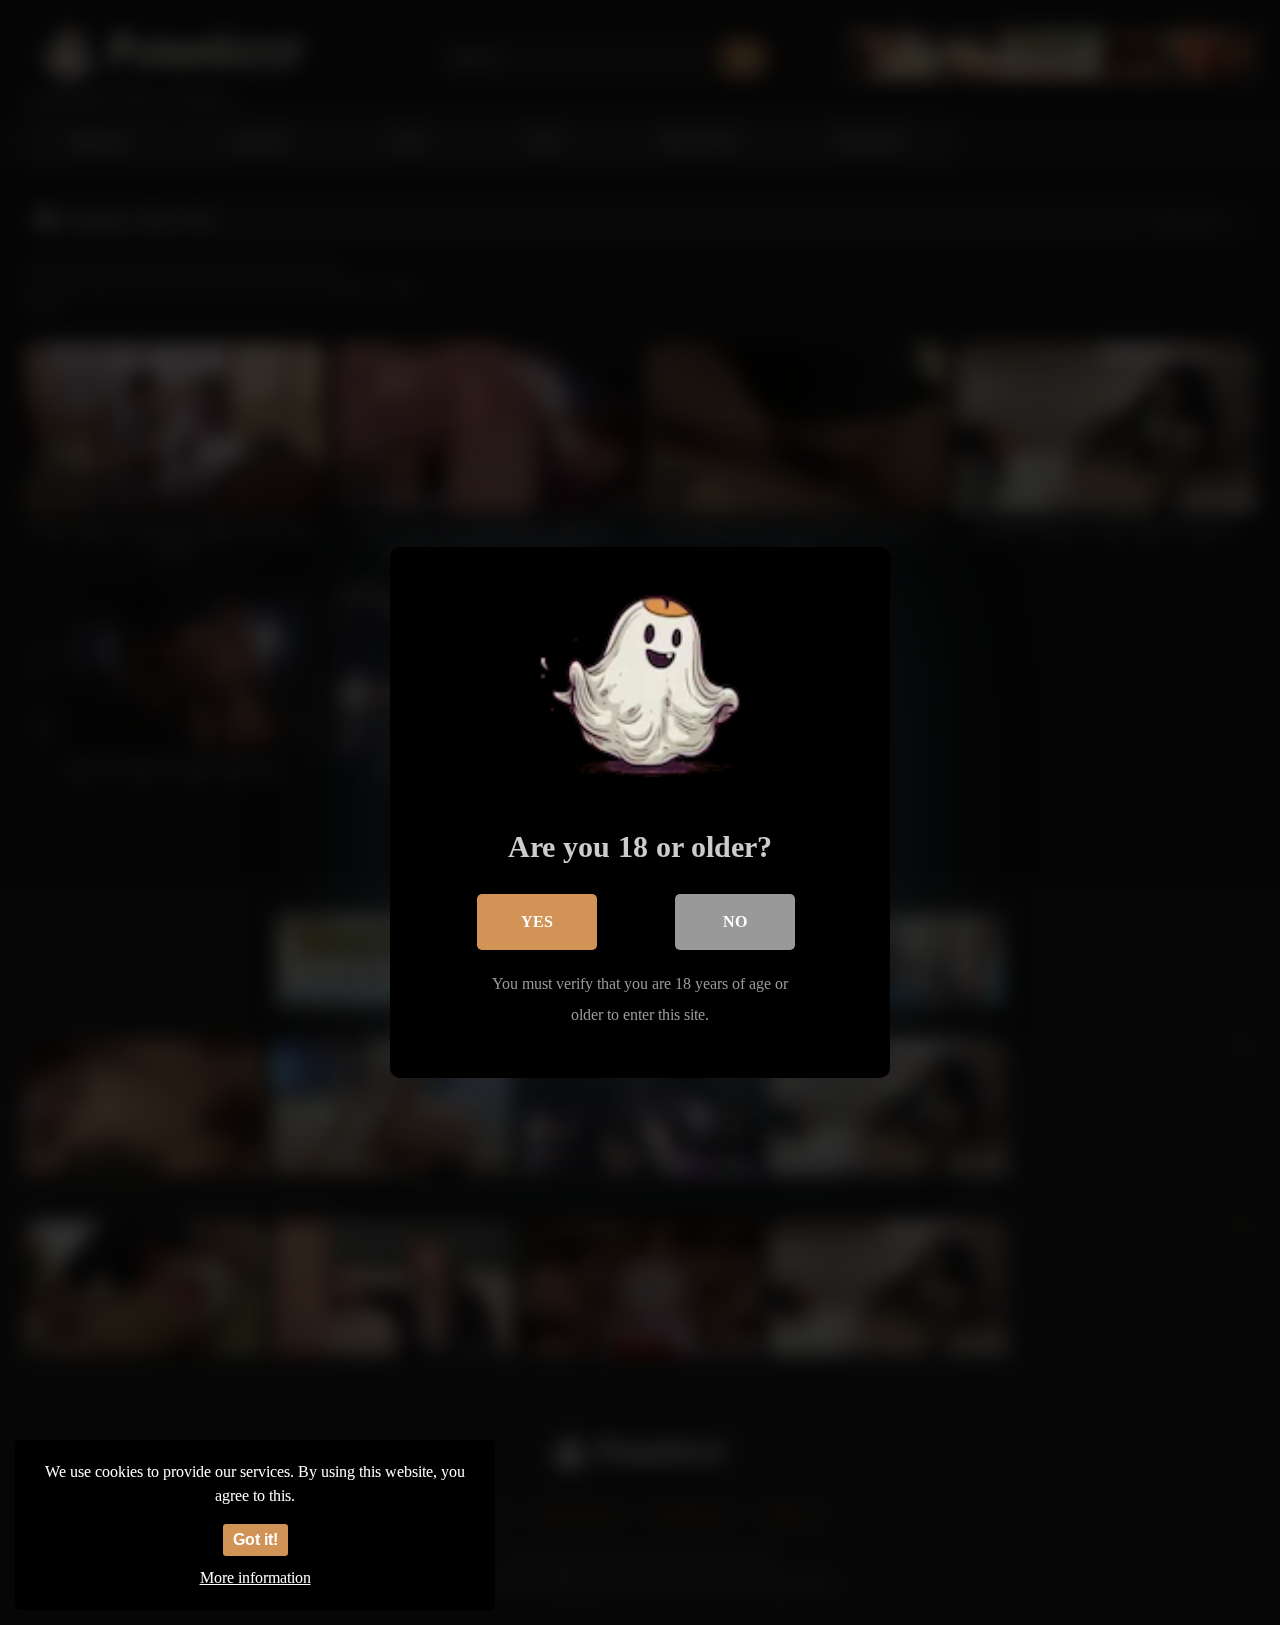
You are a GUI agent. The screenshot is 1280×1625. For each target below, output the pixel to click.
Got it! (255, 1539)
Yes (537, 921)
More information (255, 1577)
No (735, 921)
